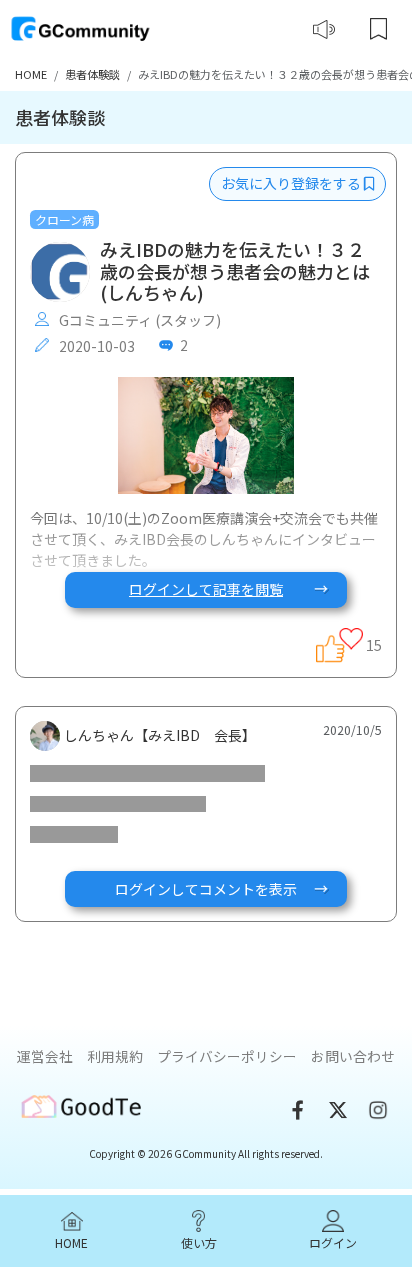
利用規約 (115, 1056)
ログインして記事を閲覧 (206, 589)
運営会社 (45, 1056)
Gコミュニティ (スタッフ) (138, 320)
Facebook (298, 1110)
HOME (31, 74)
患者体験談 (92, 74)
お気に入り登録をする (292, 183)
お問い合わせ (353, 1056)
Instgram (378, 1110)
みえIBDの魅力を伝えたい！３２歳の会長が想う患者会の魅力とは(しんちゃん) (235, 271)
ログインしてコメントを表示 (206, 889)
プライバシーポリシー (227, 1056)
